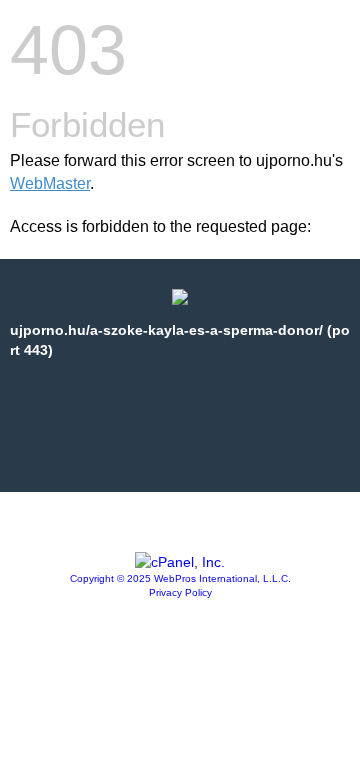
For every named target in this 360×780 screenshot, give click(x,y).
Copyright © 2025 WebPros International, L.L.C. (180, 578)
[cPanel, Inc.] (180, 562)
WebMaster (50, 183)
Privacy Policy (180, 592)
